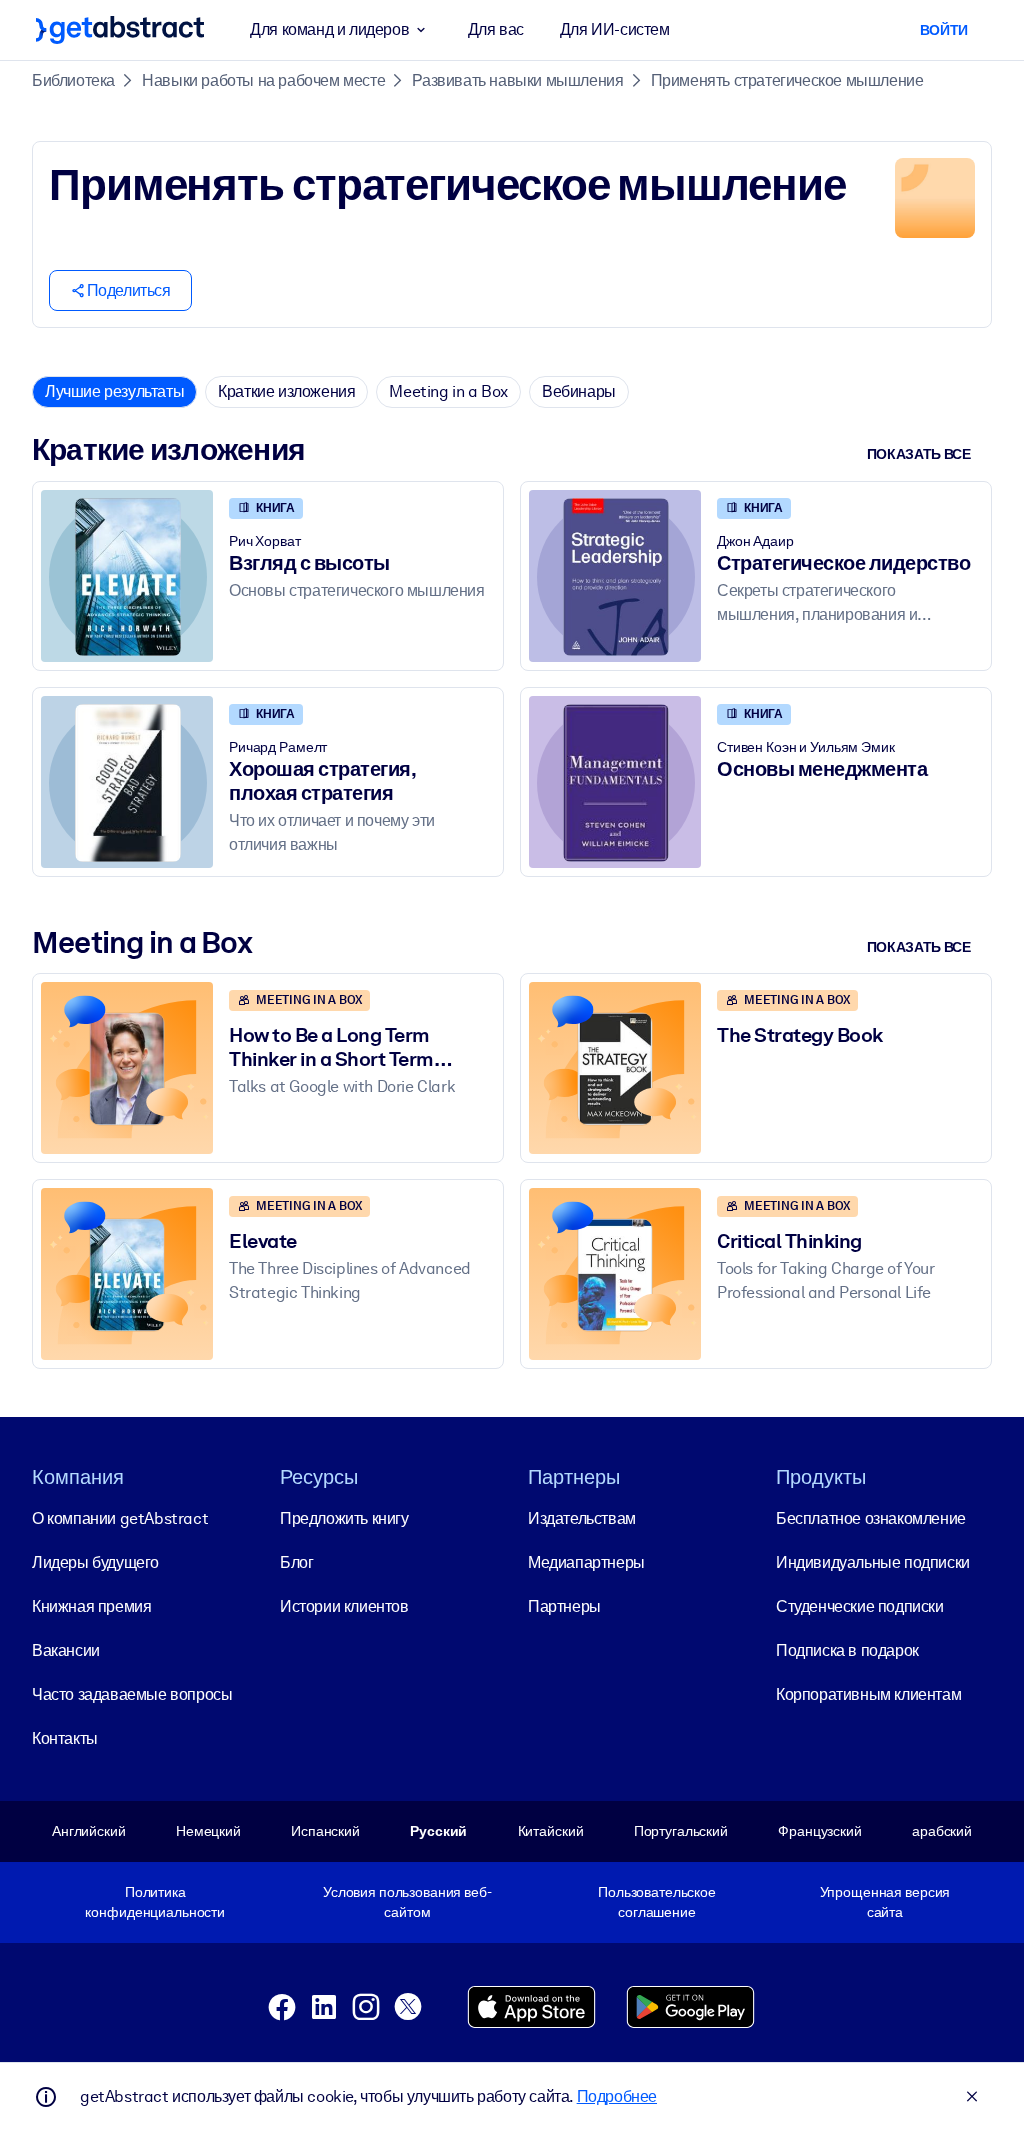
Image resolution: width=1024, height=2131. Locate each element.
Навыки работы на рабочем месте (263, 80)
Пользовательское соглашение (657, 1902)
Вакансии (66, 1650)
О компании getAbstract (120, 1518)
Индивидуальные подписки (873, 1562)
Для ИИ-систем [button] (615, 29)
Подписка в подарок (847, 1650)
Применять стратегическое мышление (787, 80)
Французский (820, 1831)
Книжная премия (91, 1606)
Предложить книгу (344, 1518)
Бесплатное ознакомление (871, 1518)
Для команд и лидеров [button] (329, 29)
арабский (942, 1831)
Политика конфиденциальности (155, 1902)
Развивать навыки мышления (517, 80)
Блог (296, 1562)
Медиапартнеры (586, 1562)
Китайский (551, 1831)
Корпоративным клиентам (868, 1694)
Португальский (681, 1831)
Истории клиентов (344, 1606)
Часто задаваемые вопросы (132, 1694)
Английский (89, 1831)
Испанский (325, 1831)
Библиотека (73, 80)
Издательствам (582, 1518)
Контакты (65, 1738)
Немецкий (208, 1831)
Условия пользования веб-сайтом (407, 1902)
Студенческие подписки (860, 1606)
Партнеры (564, 1606)
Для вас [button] (496, 29)
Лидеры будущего (95, 1562)
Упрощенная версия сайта (885, 1902)
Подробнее (617, 2096)
